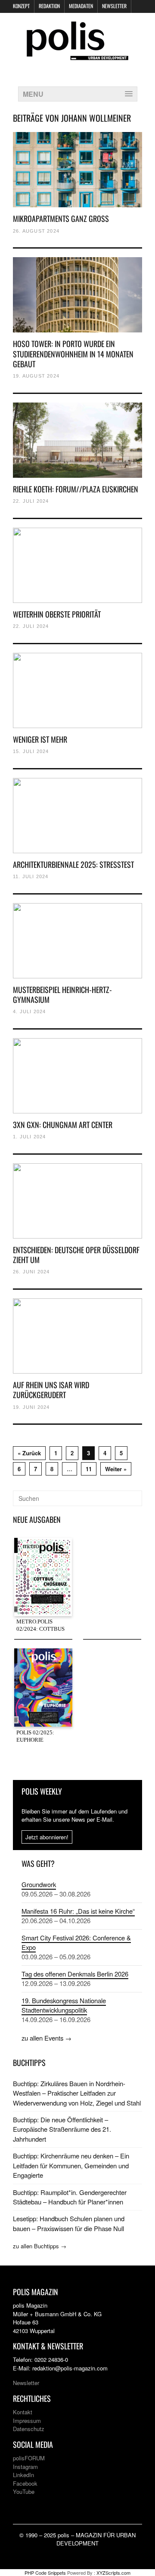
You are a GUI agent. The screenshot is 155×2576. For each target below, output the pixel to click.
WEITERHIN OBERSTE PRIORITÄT (57, 614)
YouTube (24, 2491)
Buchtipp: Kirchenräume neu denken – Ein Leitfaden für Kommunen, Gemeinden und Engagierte (71, 2165)
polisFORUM (29, 2458)
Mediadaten (81, 6)
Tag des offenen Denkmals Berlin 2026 (75, 1974)
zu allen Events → (46, 2038)
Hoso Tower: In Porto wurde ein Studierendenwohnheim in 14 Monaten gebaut (73, 354)
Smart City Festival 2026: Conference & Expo (76, 1942)
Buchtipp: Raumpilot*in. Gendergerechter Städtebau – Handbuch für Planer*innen (70, 2197)
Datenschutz (29, 2429)
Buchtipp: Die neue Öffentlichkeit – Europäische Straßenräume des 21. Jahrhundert (62, 2129)
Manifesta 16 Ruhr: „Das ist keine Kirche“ (78, 1911)
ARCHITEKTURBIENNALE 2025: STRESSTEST (73, 864)
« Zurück (29, 1453)
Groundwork (39, 1884)
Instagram (25, 2467)
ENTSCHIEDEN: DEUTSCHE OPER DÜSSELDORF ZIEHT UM (76, 1255)
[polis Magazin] (77, 55)
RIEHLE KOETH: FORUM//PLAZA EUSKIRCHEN (76, 489)
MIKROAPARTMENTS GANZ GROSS (61, 218)
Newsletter (114, 6)
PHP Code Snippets (45, 2573)
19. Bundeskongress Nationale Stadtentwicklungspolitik (64, 2005)
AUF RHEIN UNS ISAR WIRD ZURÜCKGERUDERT (51, 1390)
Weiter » (116, 1469)
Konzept (21, 6)
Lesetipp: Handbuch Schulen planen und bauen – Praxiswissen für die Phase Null (69, 2223)
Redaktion (49, 6)
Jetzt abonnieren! (47, 1837)
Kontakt (23, 2412)
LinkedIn (23, 2475)
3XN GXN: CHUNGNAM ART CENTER (63, 1125)
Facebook (25, 2483)
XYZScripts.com (113, 2573)
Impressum (27, 2421)
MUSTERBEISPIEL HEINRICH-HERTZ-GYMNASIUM (62, 994)
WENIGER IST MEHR (40, 739)
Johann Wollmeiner (96, 118)
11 (89, 1469)
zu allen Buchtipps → (40, 2246)
